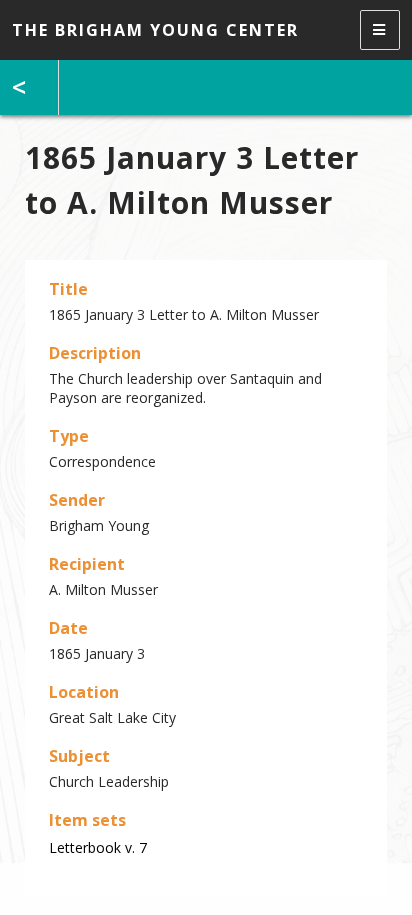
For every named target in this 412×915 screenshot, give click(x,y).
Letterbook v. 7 (98, 847)
